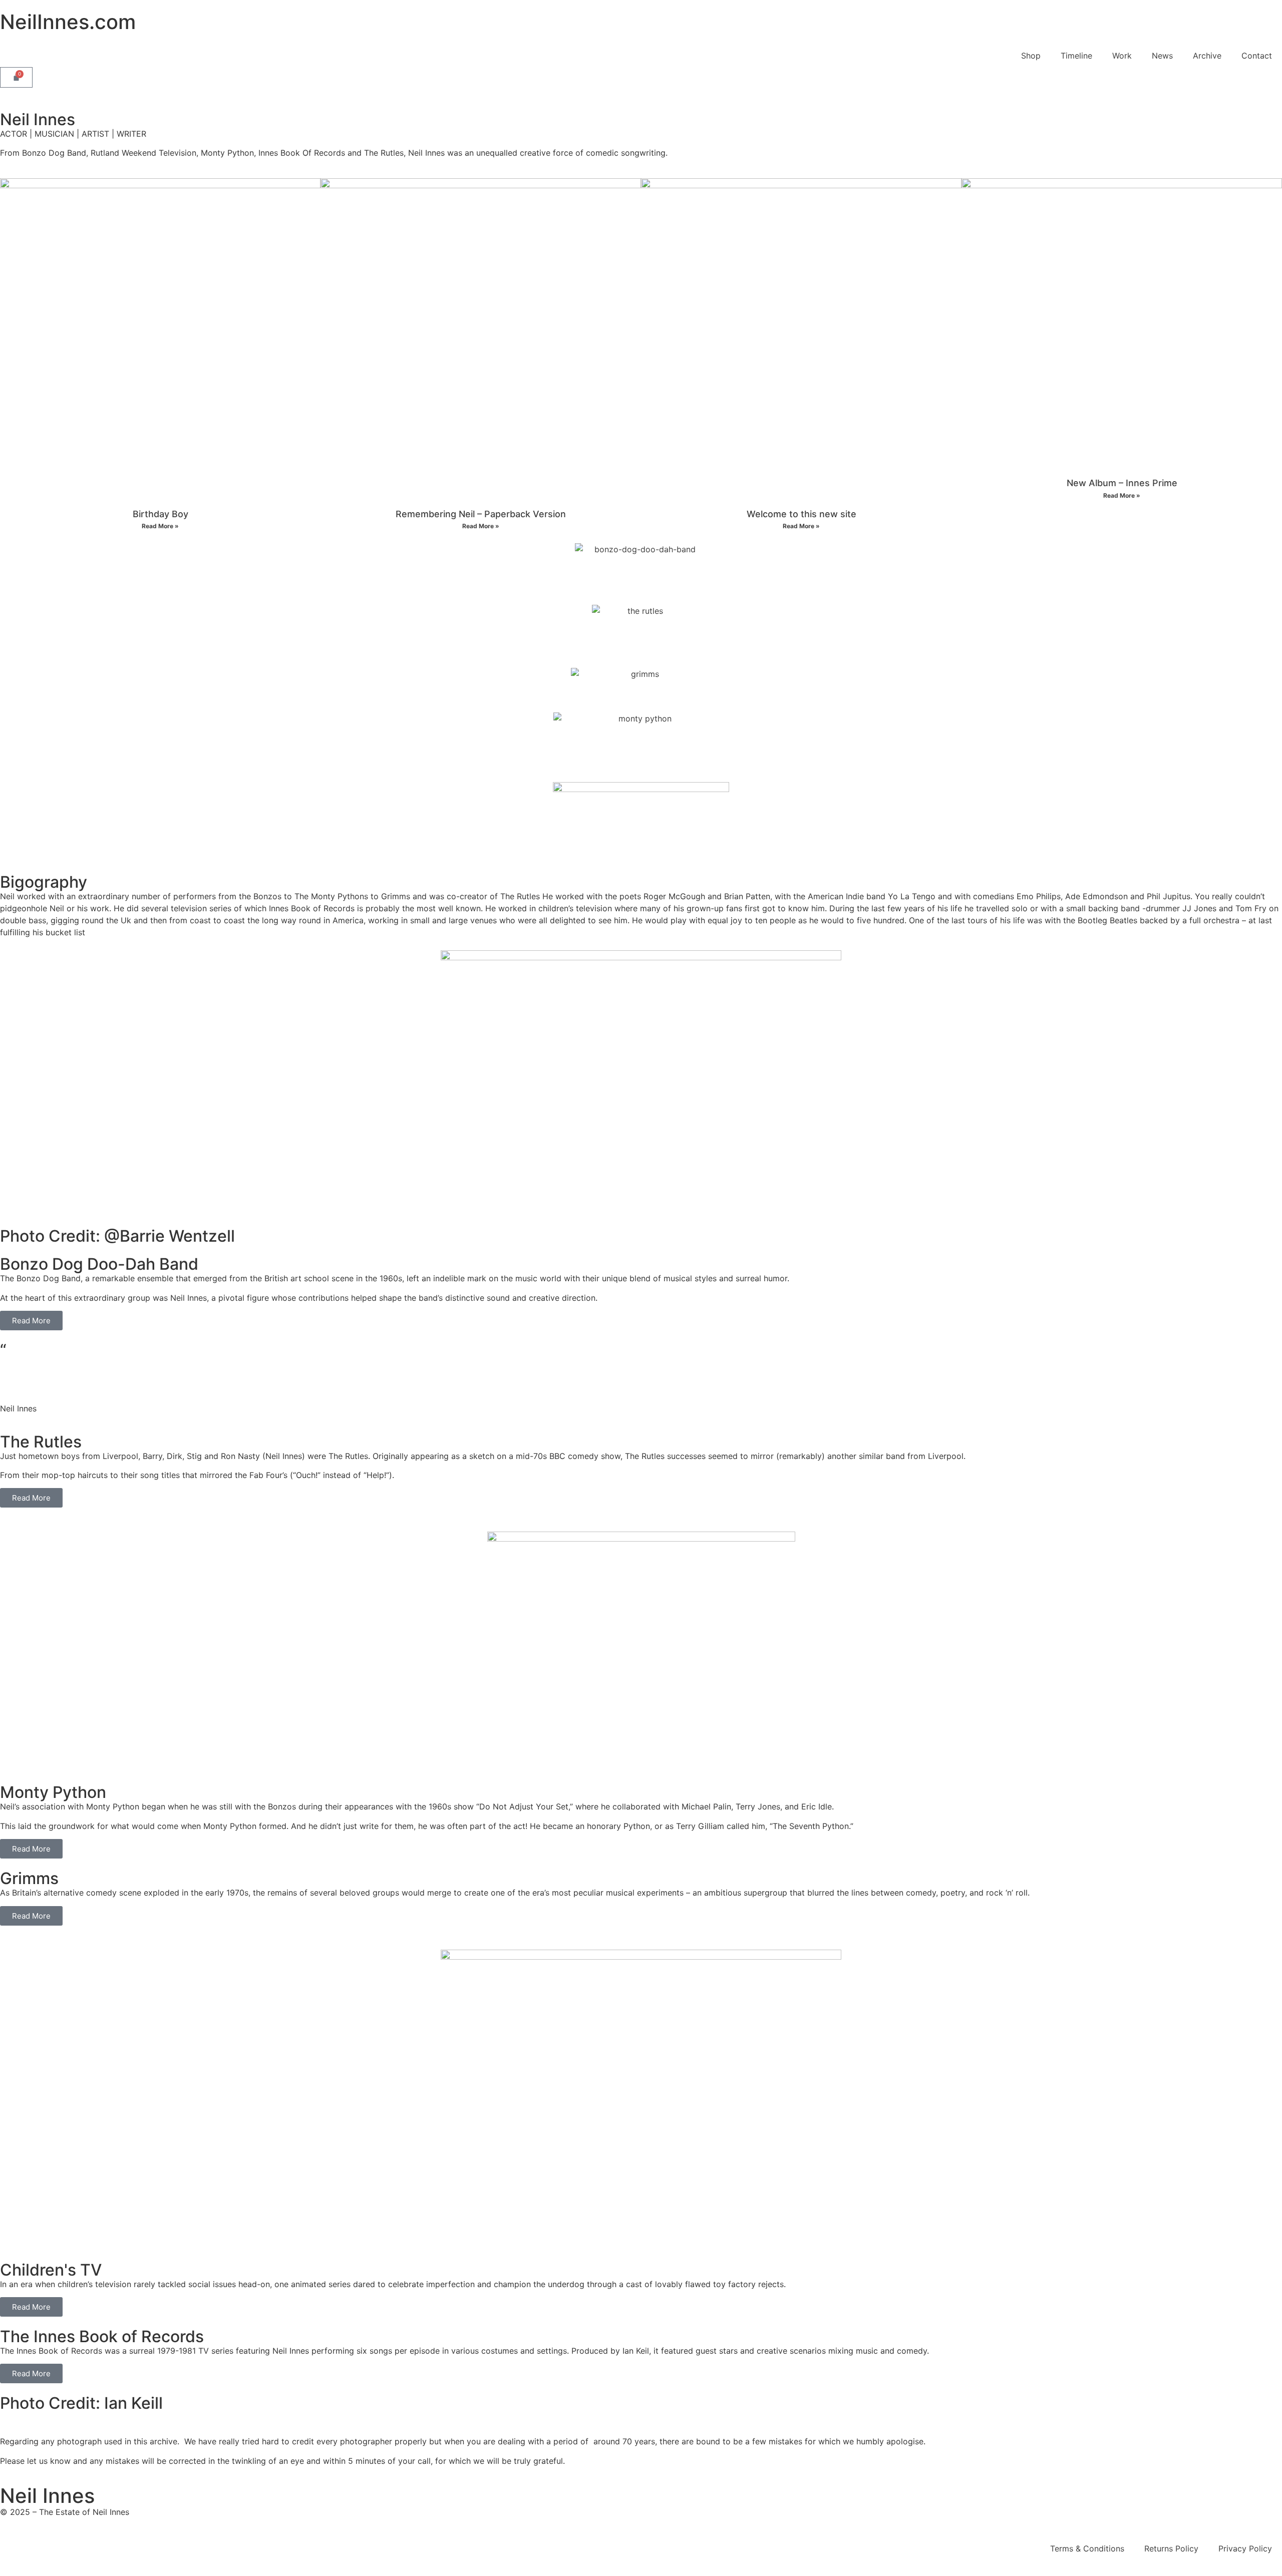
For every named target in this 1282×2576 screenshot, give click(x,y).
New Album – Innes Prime (1122, 483)
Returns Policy (1171, 2548)
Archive (1207, 56)
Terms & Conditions (1087, 2548)
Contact (1257, 56)
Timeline (1076, 56)
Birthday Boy (161, 514)
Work (1122, 56)
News (1162, 56)
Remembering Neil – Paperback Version (481, 514)
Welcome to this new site (802, 514)
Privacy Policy (1245, 2548)
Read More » (160, 526)
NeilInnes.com (68, 22)
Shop (1031, 56)
